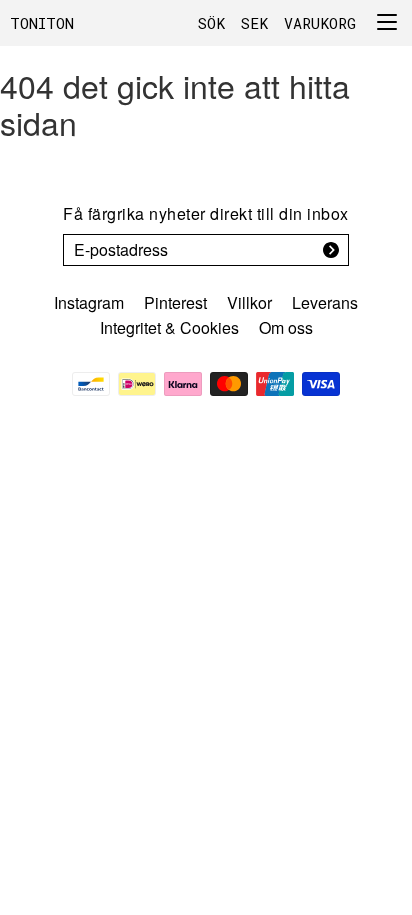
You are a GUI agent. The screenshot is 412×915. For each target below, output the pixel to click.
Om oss (286, 327)
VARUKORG (320, 23)
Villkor (249, 302)
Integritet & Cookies (169, 327)
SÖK (211, 23)
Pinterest (175, 302)
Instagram (89, 302)
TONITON (42, 23)
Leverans (325, 302)
